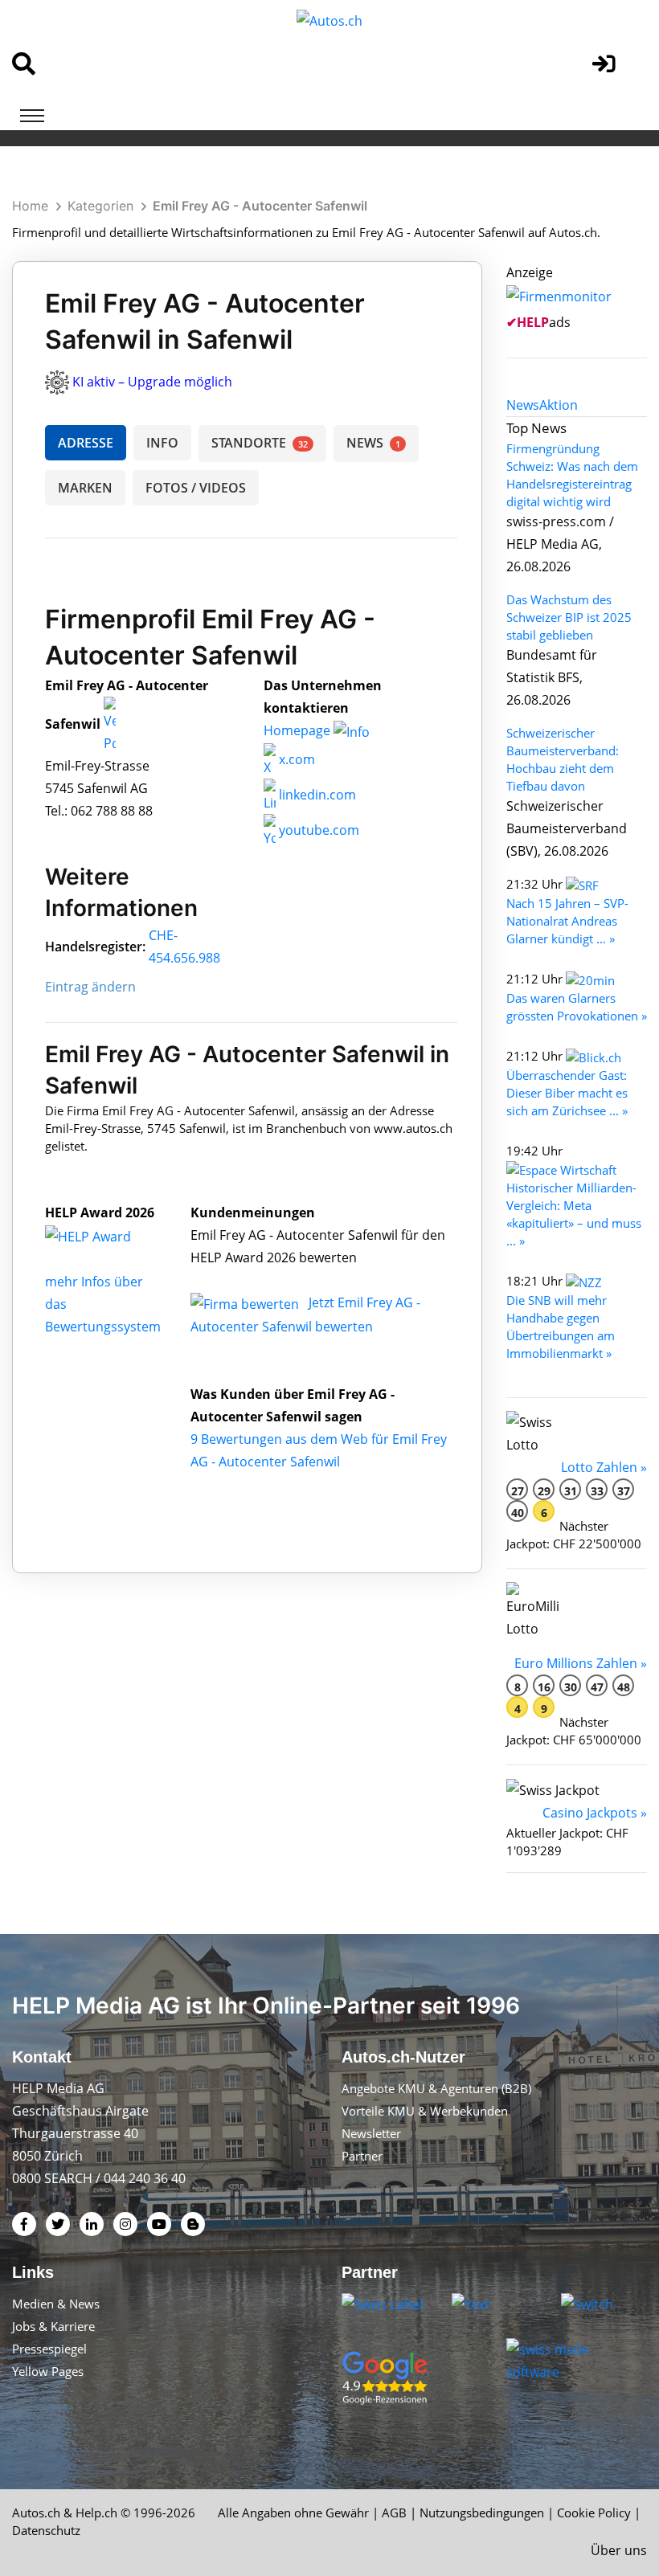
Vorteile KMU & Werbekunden (425, 2111)
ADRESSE (86, 443)
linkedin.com (316, 795)
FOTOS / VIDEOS (196, 488)
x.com (295, 759)
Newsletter (371, 2133)
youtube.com (317, 830)
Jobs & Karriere (53, 2326)
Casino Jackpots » (595, 1813)
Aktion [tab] (559, 405)
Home (30, 206)
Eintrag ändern (90, 987)
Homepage (299, 730)
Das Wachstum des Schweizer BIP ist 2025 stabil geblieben (569, 617)
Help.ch (96, 2513)
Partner (362, 2156)
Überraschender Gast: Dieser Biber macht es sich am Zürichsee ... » (567, 1093)
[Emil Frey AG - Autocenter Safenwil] (105, 1235)
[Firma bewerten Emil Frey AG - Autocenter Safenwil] (246, 1302)
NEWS (373, 443)
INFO (162, 443)
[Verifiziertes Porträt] (110, 724)
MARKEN (85, 488)
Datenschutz (46, 2530)
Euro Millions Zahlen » (581, 1663)
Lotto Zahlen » (604, 1467)
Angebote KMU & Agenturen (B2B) (436, 2088)
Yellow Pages (48, 2371)
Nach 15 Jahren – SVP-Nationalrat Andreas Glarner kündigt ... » (567, 921)
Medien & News (56, 2304)
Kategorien (100, 206)
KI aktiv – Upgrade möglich (152, 382)
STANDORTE (260, 443)
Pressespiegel (49, 2349)
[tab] (523, 405)
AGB (394, 2513)
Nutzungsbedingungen (482, 2513)
